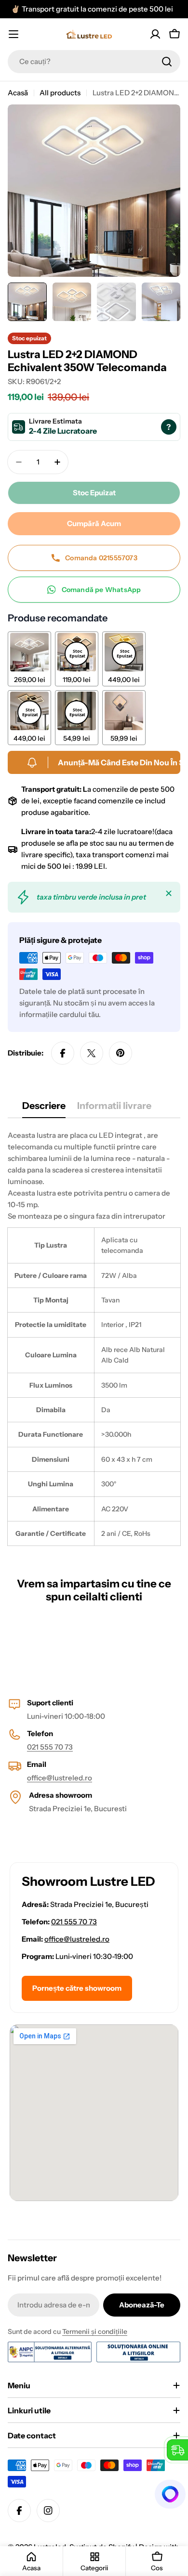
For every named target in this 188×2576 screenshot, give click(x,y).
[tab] (44, 1109)
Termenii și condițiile (95, 2331)
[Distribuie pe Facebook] (63, 1053)
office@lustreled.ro (60, 1778)
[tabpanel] (94, 1338)
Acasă (18, 93)
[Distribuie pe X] (92, 1053)
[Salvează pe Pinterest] (121, 1053)
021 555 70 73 (50, 1747)
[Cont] (155, 34)
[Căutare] (167, 62)
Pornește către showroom (77, 1988)
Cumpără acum (94, 523)
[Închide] (169, 893)
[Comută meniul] (13, 34)
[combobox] (94, 62)
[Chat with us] (171, 2494)
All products (60, 93)
